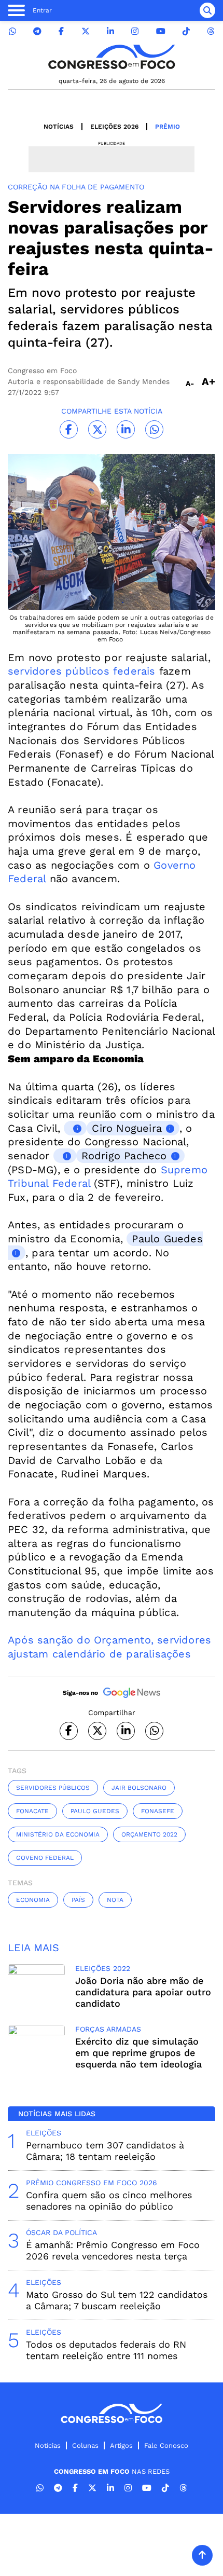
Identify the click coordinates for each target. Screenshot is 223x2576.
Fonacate (32, 1811)
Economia (33, 1900)
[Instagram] (135, 31)
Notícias (59, 127)
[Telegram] (37, 31)
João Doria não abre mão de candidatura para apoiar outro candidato (143, 1992)
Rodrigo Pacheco (124, 1156)
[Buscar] (207, 10)
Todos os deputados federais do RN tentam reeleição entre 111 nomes (106, 2350)
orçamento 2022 (149, 1834)
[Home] (112, 57)
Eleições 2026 (114, 127)
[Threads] (211, 31)
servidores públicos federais (82, 671)
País (78, 1900)
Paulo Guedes (95, 1811)
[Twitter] (86, 31)
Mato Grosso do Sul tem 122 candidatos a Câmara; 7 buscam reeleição (117, 2300)
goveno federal (45, 1858)
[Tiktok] (186, 31)
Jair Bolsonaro (139, 1788)
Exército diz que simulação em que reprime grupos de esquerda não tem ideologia (138, 2053)
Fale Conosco (166, 2445)
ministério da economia (58, 1834)
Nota (115, 1900)
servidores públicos (53, 1788)
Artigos (121, 2445)
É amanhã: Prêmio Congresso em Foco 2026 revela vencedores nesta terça (113, 2250)
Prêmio (168, 127)
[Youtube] (161, 31)
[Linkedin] (110, 31)
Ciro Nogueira (127, 1128)
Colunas (85, 2445)
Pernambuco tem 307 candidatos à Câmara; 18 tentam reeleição (105, 2151)
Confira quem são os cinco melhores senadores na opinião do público (109, 2201)
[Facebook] (61, 31)
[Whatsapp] (12, 31)
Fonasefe (158, 1811)
